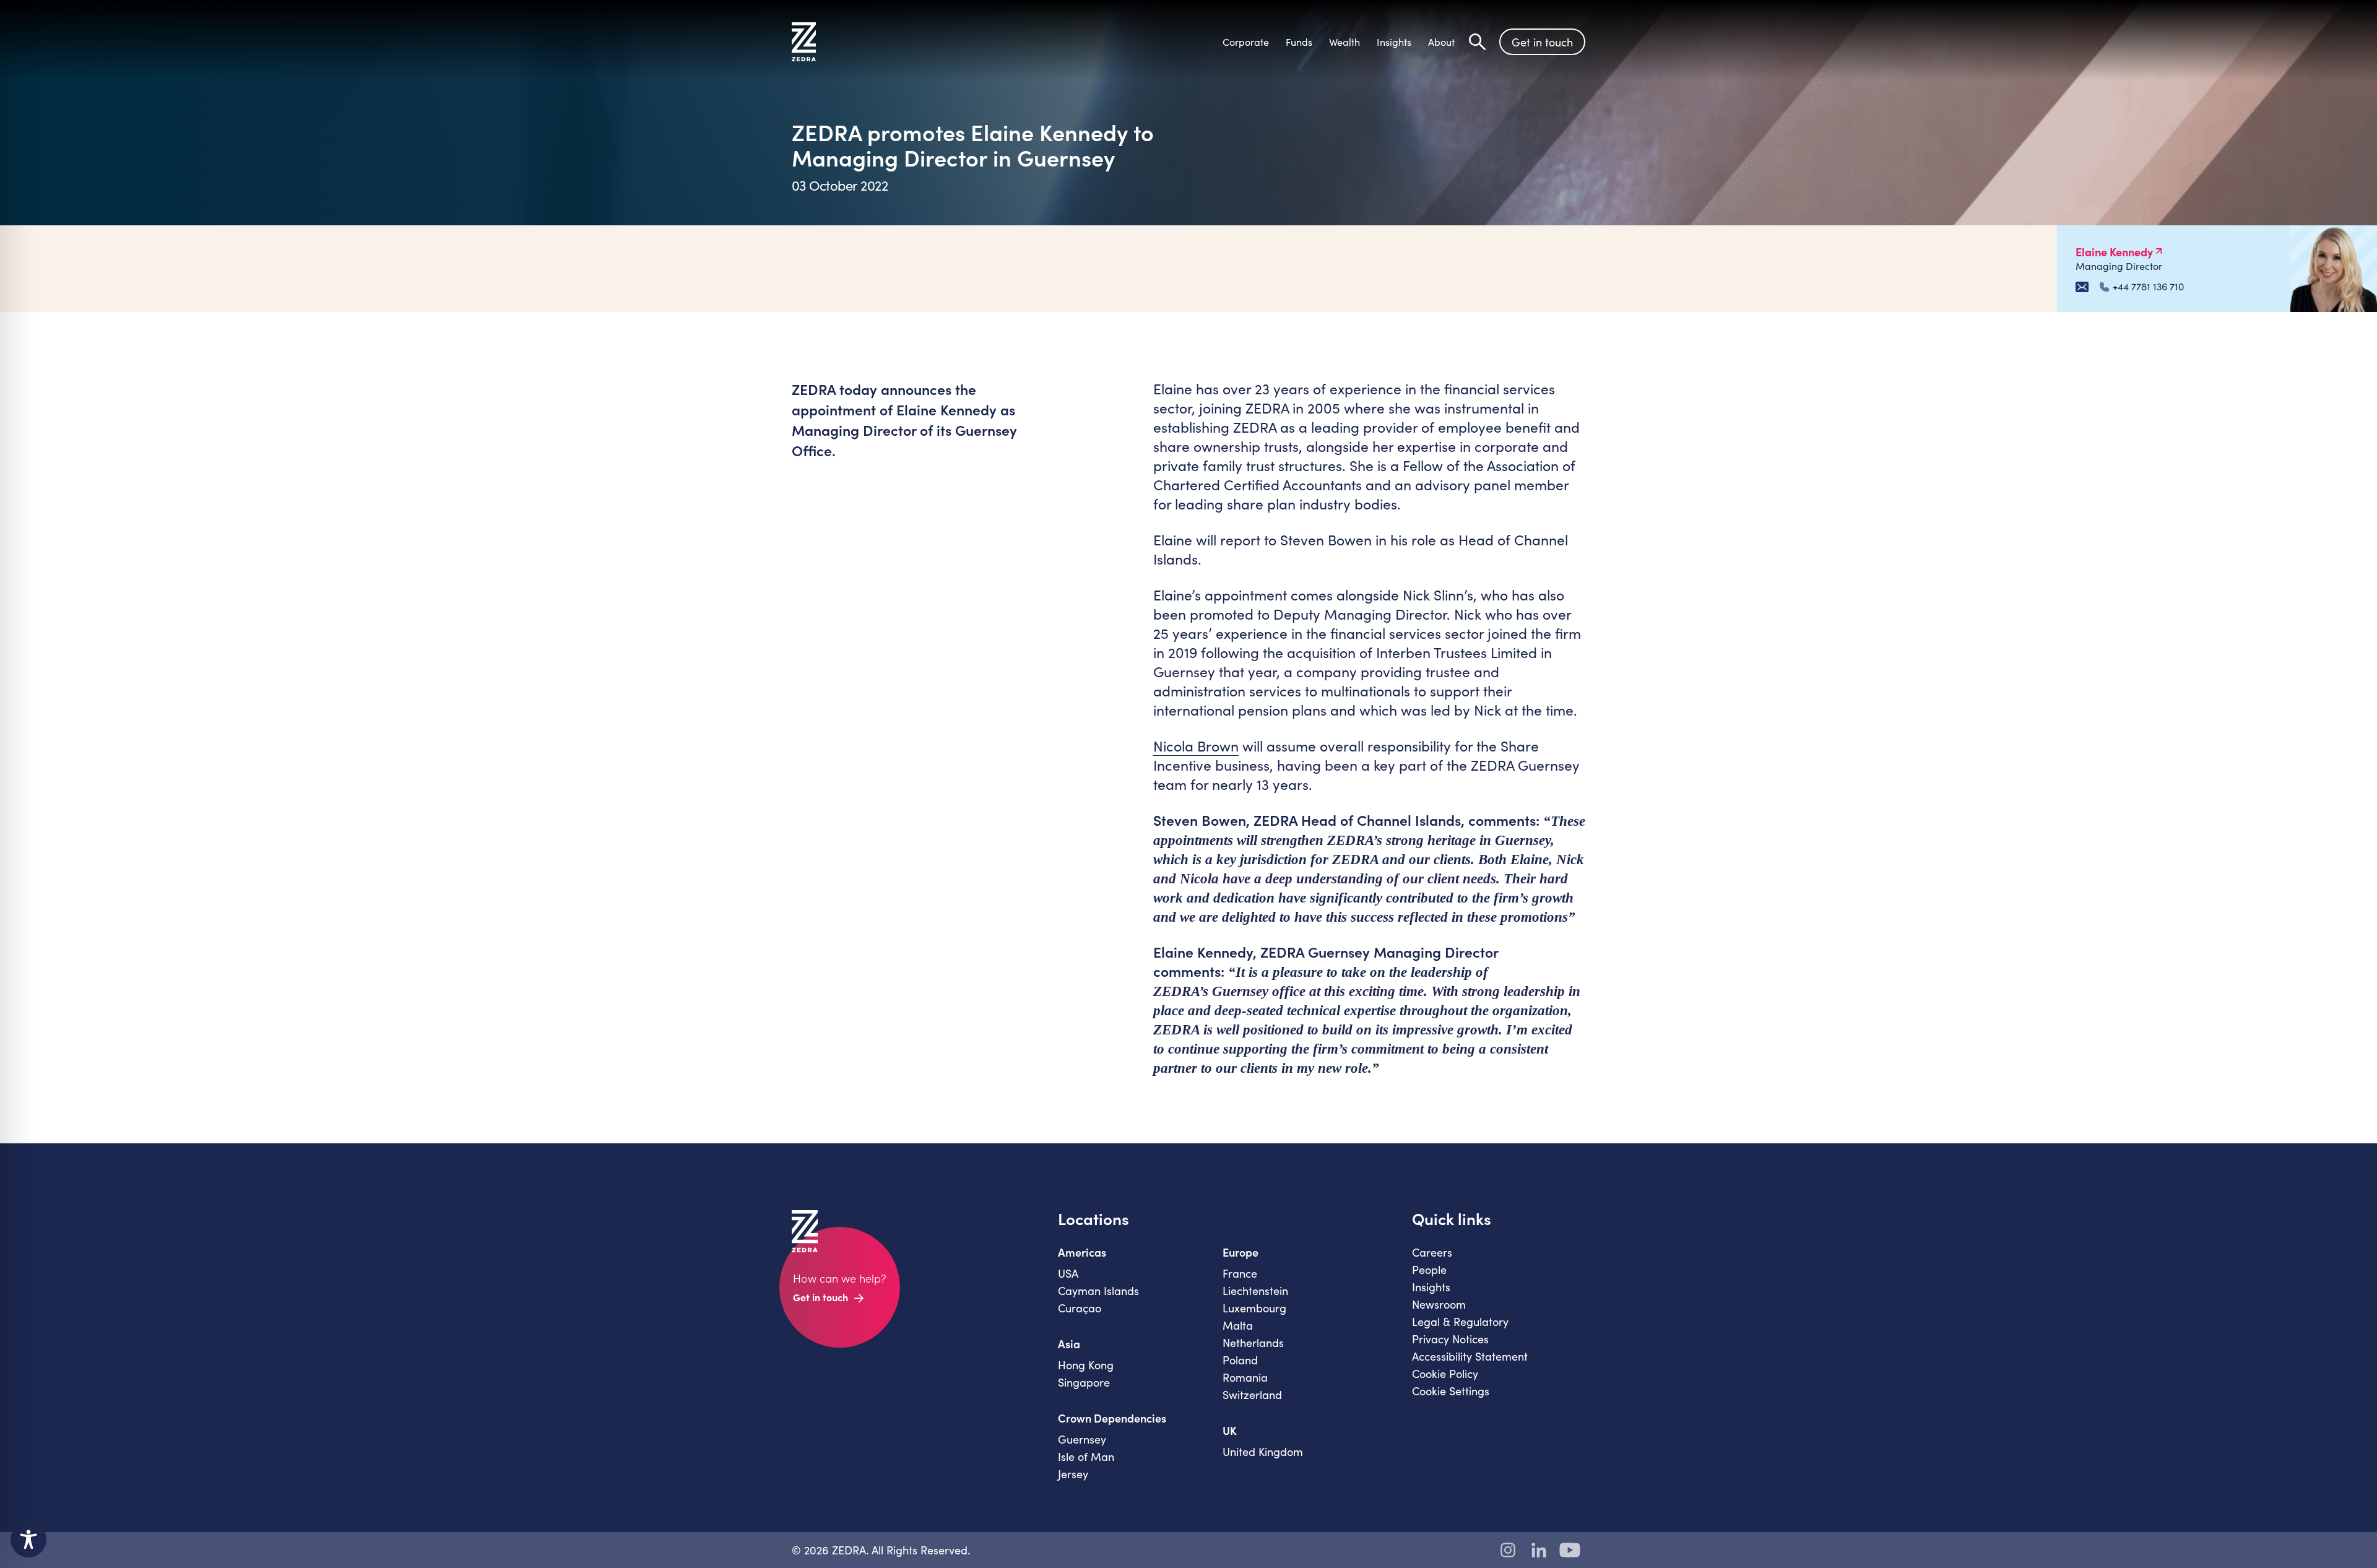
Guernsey (1082, 1439)
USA (1068, 1273)
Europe (1240, 1252)
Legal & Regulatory (1460, 1322)
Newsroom (1439, 1304)
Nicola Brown (1196, 746)
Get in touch (1542, 42)
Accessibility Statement (1470, 1356)
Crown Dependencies (1112, 1418)
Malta (1238, 1325)
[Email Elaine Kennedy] (2082, 287)
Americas (1082, 1252)
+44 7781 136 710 (2148, 287)
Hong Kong (1086, 1365)
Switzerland (1252, 1395)
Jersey (1073, 1474)
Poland (1240, 1360)
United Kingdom (1263, 1452)
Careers (1432, 1252)
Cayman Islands (1098, 1291)
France (1240, 1273)
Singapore (1084, 1382)
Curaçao (1080, 1308)
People (1429, 1270)
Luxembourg (1254, 1308)
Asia (1069, 1344)
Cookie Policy (1445, 1374)
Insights (1431, 1287)
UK (1230, 1431)
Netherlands (1253, 1343)
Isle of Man (1086, 1457)
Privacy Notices (1450, 1339)
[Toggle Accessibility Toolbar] (28, 1540)
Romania (1245, 1377)
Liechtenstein (1255, 1291)
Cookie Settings (1451, 1391)
